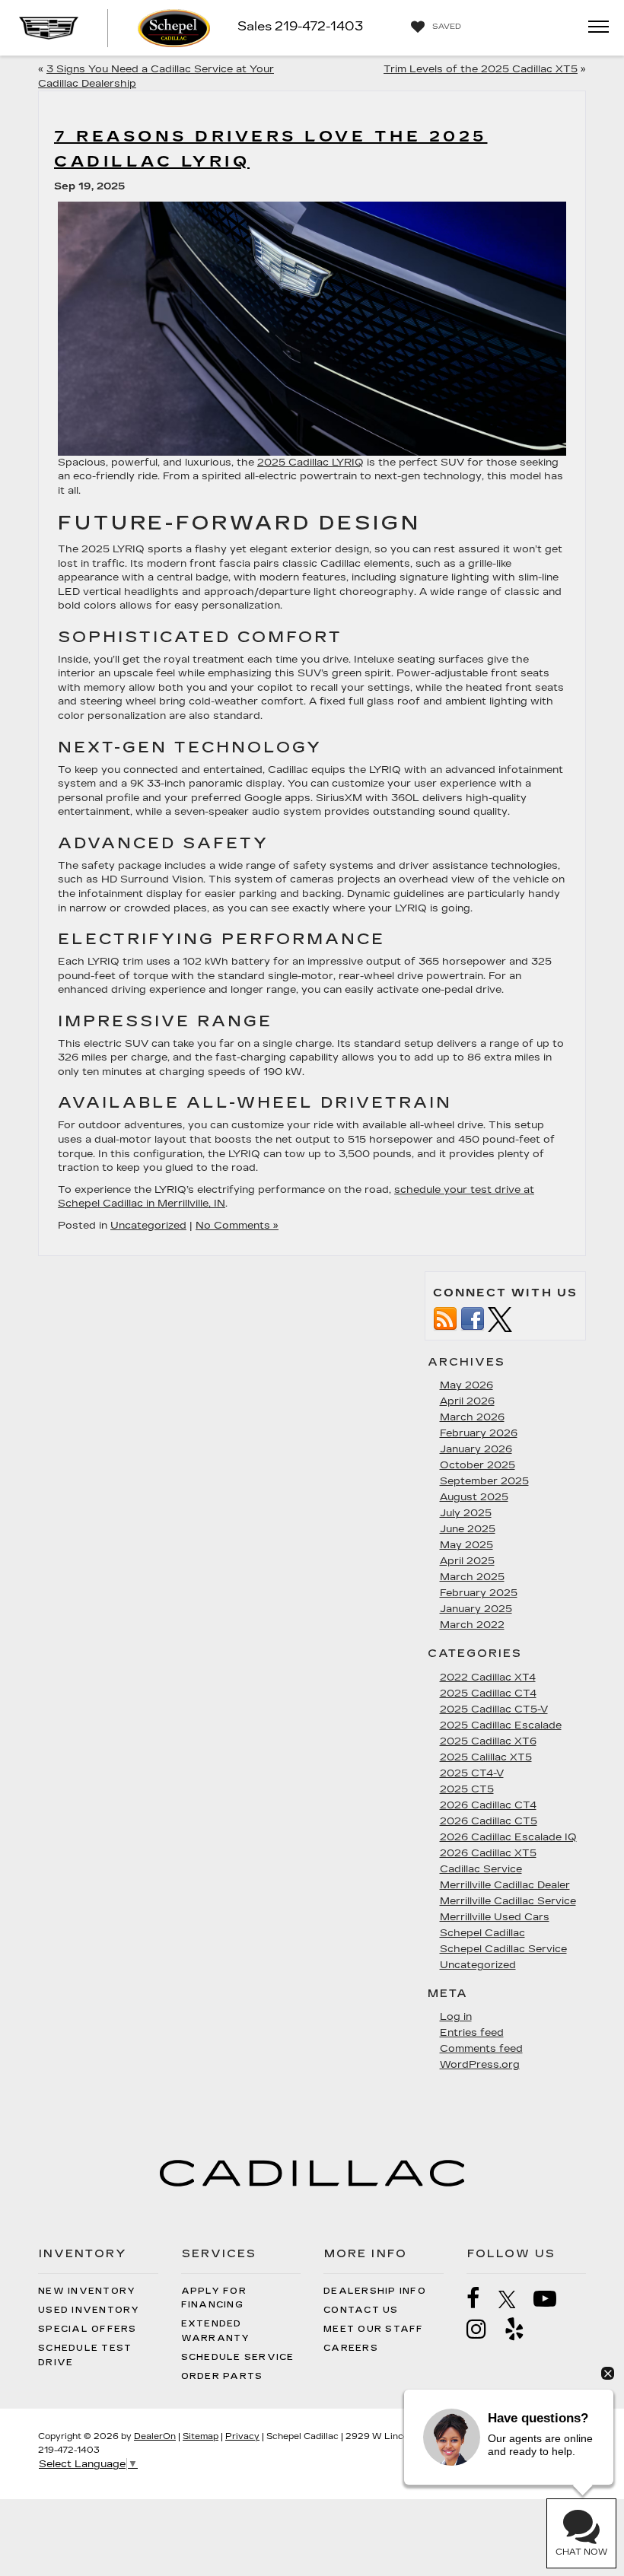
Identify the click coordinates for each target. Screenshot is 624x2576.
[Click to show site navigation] (594, 28)
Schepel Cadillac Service (503, 1949)
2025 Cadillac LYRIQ (310, 463)
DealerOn (155, 2436)
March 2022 (472, 1625)
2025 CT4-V (472, 1773)
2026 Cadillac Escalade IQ (508, 1837)
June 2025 (468, 1529)
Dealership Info (375, 2291)
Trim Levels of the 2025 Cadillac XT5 (481, 69)
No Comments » (237, 1226)
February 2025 (479, 1593)
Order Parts (222, 2376)
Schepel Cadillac (482, 1933)
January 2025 (476, 1609)
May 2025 (466, 1545)
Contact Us (361, 2310)
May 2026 (466, 1385)
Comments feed (481, 2049)
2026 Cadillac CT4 (488, 1805)
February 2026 (479, 1433)
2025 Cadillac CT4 (488, 1693)
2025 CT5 (467, 1789)
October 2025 (478, 1465)
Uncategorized (148, 1226)
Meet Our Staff (374, 2329)
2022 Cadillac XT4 (488, 1678)
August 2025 (474, 1497)
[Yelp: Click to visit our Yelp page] (522, 2329)
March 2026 (472, 1417)
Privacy (242, 2436)
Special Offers (88, 2329)
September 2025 (484, 1481)
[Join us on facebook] (473, 1319)
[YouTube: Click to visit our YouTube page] (552, 2299)
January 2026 (476, 1449)
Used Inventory (89, 2310)
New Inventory (87, 2291)
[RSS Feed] (445, 1319)
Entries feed (472, 2033)
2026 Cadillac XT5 (488, 1853)
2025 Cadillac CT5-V (494, 1709)
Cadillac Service (481, 1869)
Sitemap (201, 2436)
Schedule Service (238, 2357)
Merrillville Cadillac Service (508, 1901)
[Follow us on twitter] (500, 1319)
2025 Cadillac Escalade (501, 1725)
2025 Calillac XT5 (486, 1757)
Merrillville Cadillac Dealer (505, 1885)
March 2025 (472, 1577)
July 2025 (466, 1513)
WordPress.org (480, 2065)
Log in (456, 2017)
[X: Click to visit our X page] (515, 2299)
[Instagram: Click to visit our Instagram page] (484, 2329)
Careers (351, 2348)
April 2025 (467, 1561)
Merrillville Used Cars (495, 1917)
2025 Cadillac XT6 (488, 1741)
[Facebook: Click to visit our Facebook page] (481, 2299)
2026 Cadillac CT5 (489, 1821)
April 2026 (467, 1401)
